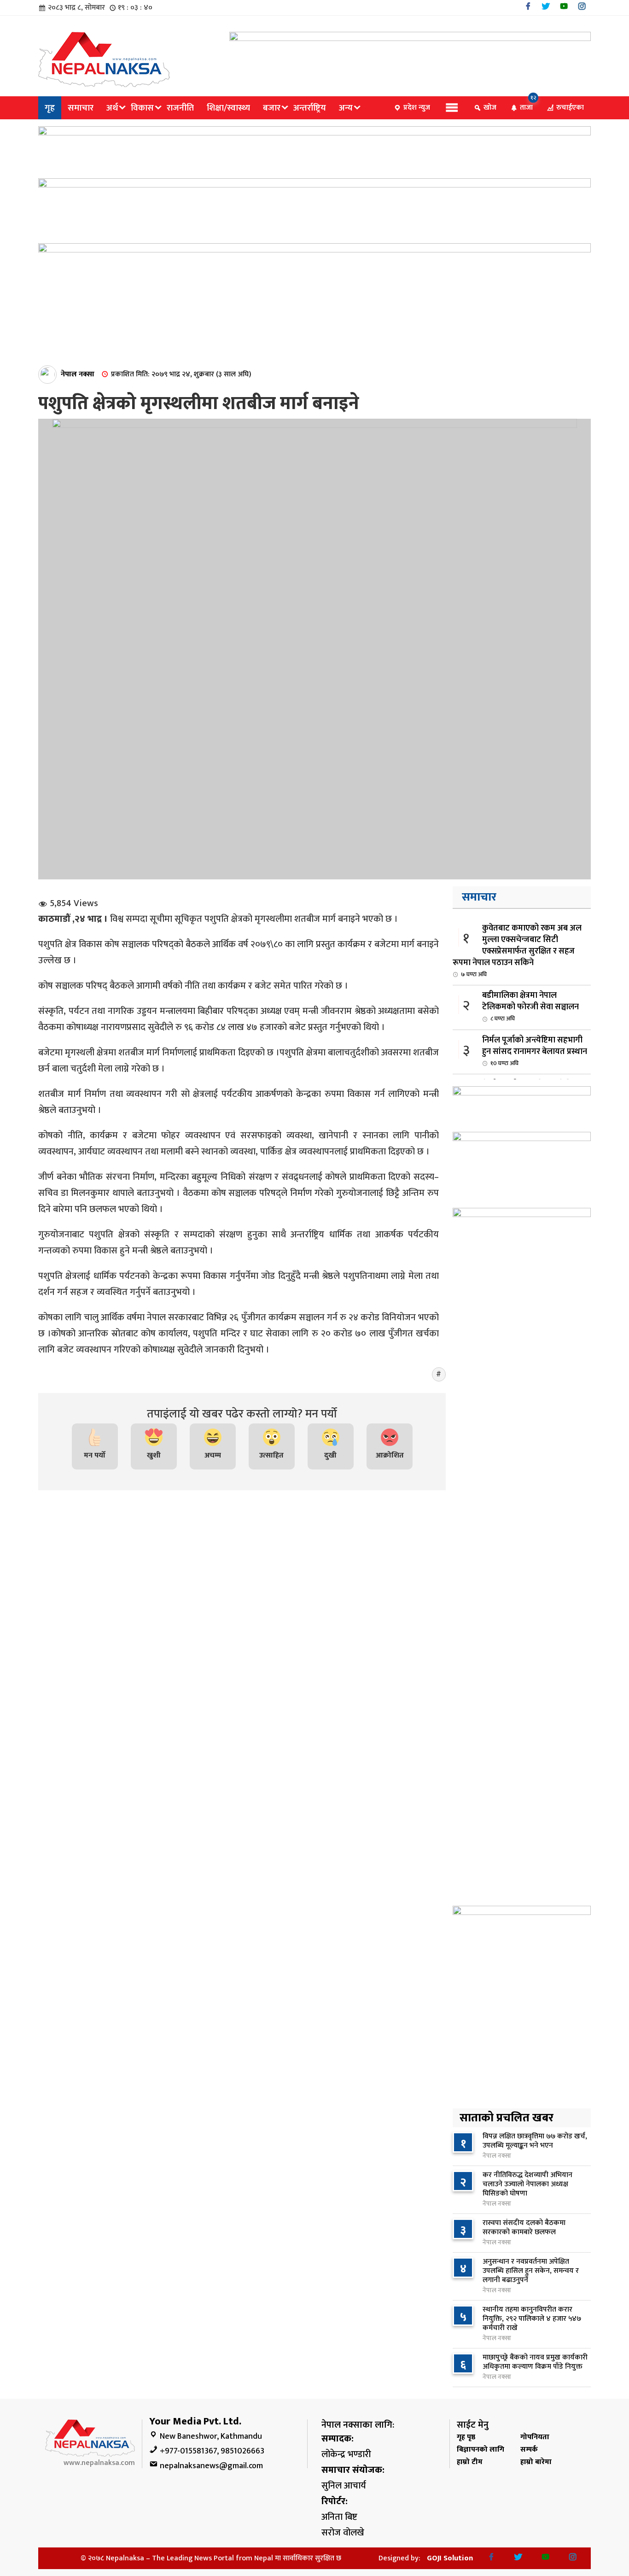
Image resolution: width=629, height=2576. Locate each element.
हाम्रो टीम (470, 2462)
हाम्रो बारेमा (536, 2462)
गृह (50, 108)
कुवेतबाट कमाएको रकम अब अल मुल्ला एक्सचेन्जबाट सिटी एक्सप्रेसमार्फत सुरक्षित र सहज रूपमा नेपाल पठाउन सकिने (517, 950)
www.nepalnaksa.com (99, 2463)
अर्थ (112, 108)
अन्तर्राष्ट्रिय (310, 108)
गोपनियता (535, 2437)
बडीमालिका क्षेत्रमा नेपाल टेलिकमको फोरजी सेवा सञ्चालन (530, 1006)
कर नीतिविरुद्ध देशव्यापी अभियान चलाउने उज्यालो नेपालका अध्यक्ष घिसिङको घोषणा (527, 2184)
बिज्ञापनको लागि (480, 2450)
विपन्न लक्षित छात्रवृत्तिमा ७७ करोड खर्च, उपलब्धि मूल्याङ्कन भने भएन (535, 2141)
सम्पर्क (529, 2450)
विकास (142, 108)
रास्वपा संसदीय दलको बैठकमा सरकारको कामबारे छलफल (524, 2228)
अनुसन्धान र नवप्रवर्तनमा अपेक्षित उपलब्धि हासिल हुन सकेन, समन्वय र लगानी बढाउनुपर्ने (531, 2271)
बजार (272, 108)
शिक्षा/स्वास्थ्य (228, 108)
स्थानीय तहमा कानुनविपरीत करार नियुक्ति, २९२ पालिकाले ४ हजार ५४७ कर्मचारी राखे (532, 2319)
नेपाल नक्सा (78, 374)
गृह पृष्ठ (466, 2437)
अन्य (346, 108)
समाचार (81, 108)
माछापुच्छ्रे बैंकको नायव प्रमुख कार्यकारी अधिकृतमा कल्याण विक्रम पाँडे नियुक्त (535, 2362)
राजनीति (180, 108)
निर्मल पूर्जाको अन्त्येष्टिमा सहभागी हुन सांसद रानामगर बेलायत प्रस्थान (535, 1051)
